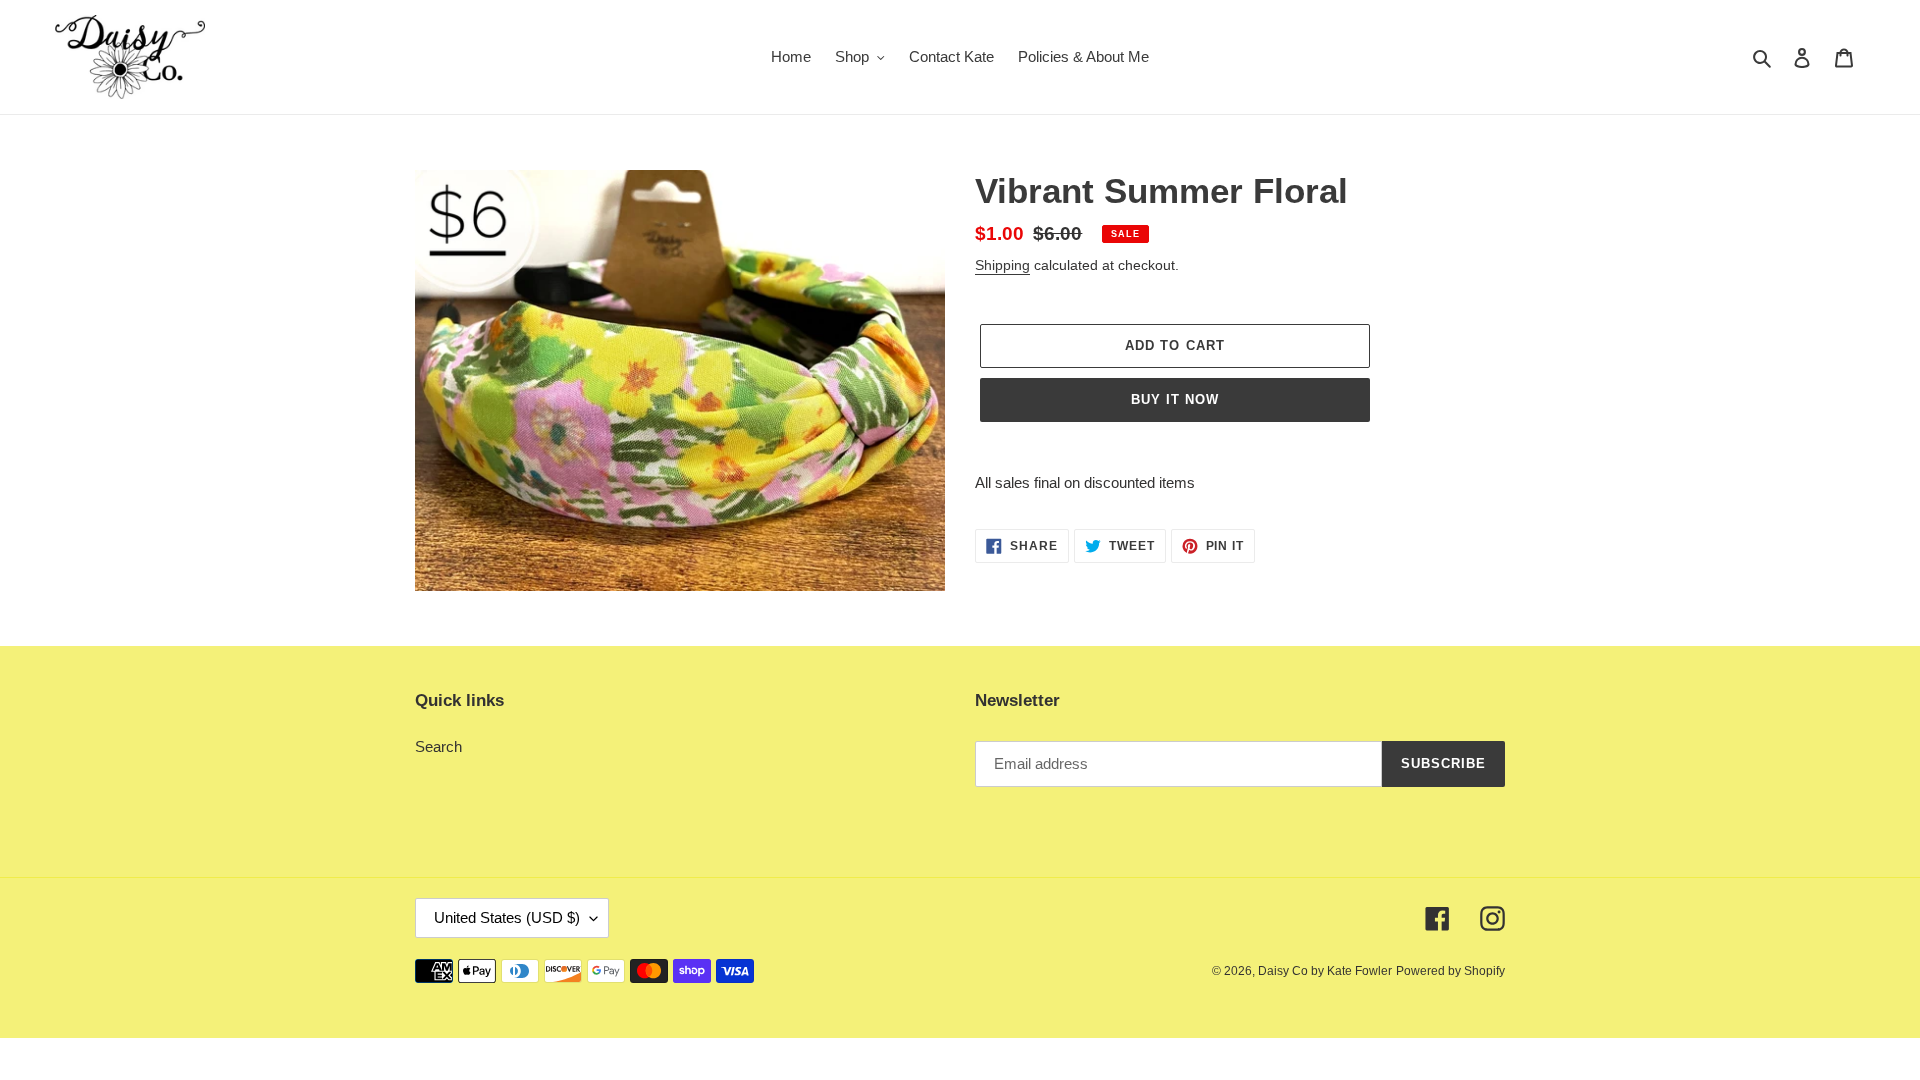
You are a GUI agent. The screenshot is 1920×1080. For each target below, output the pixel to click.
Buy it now (1175, 399)
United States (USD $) (507, 917)
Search (438, 746)
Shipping (1002, 265)
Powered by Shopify (1450, 971)
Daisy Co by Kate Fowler (1325, 971)
